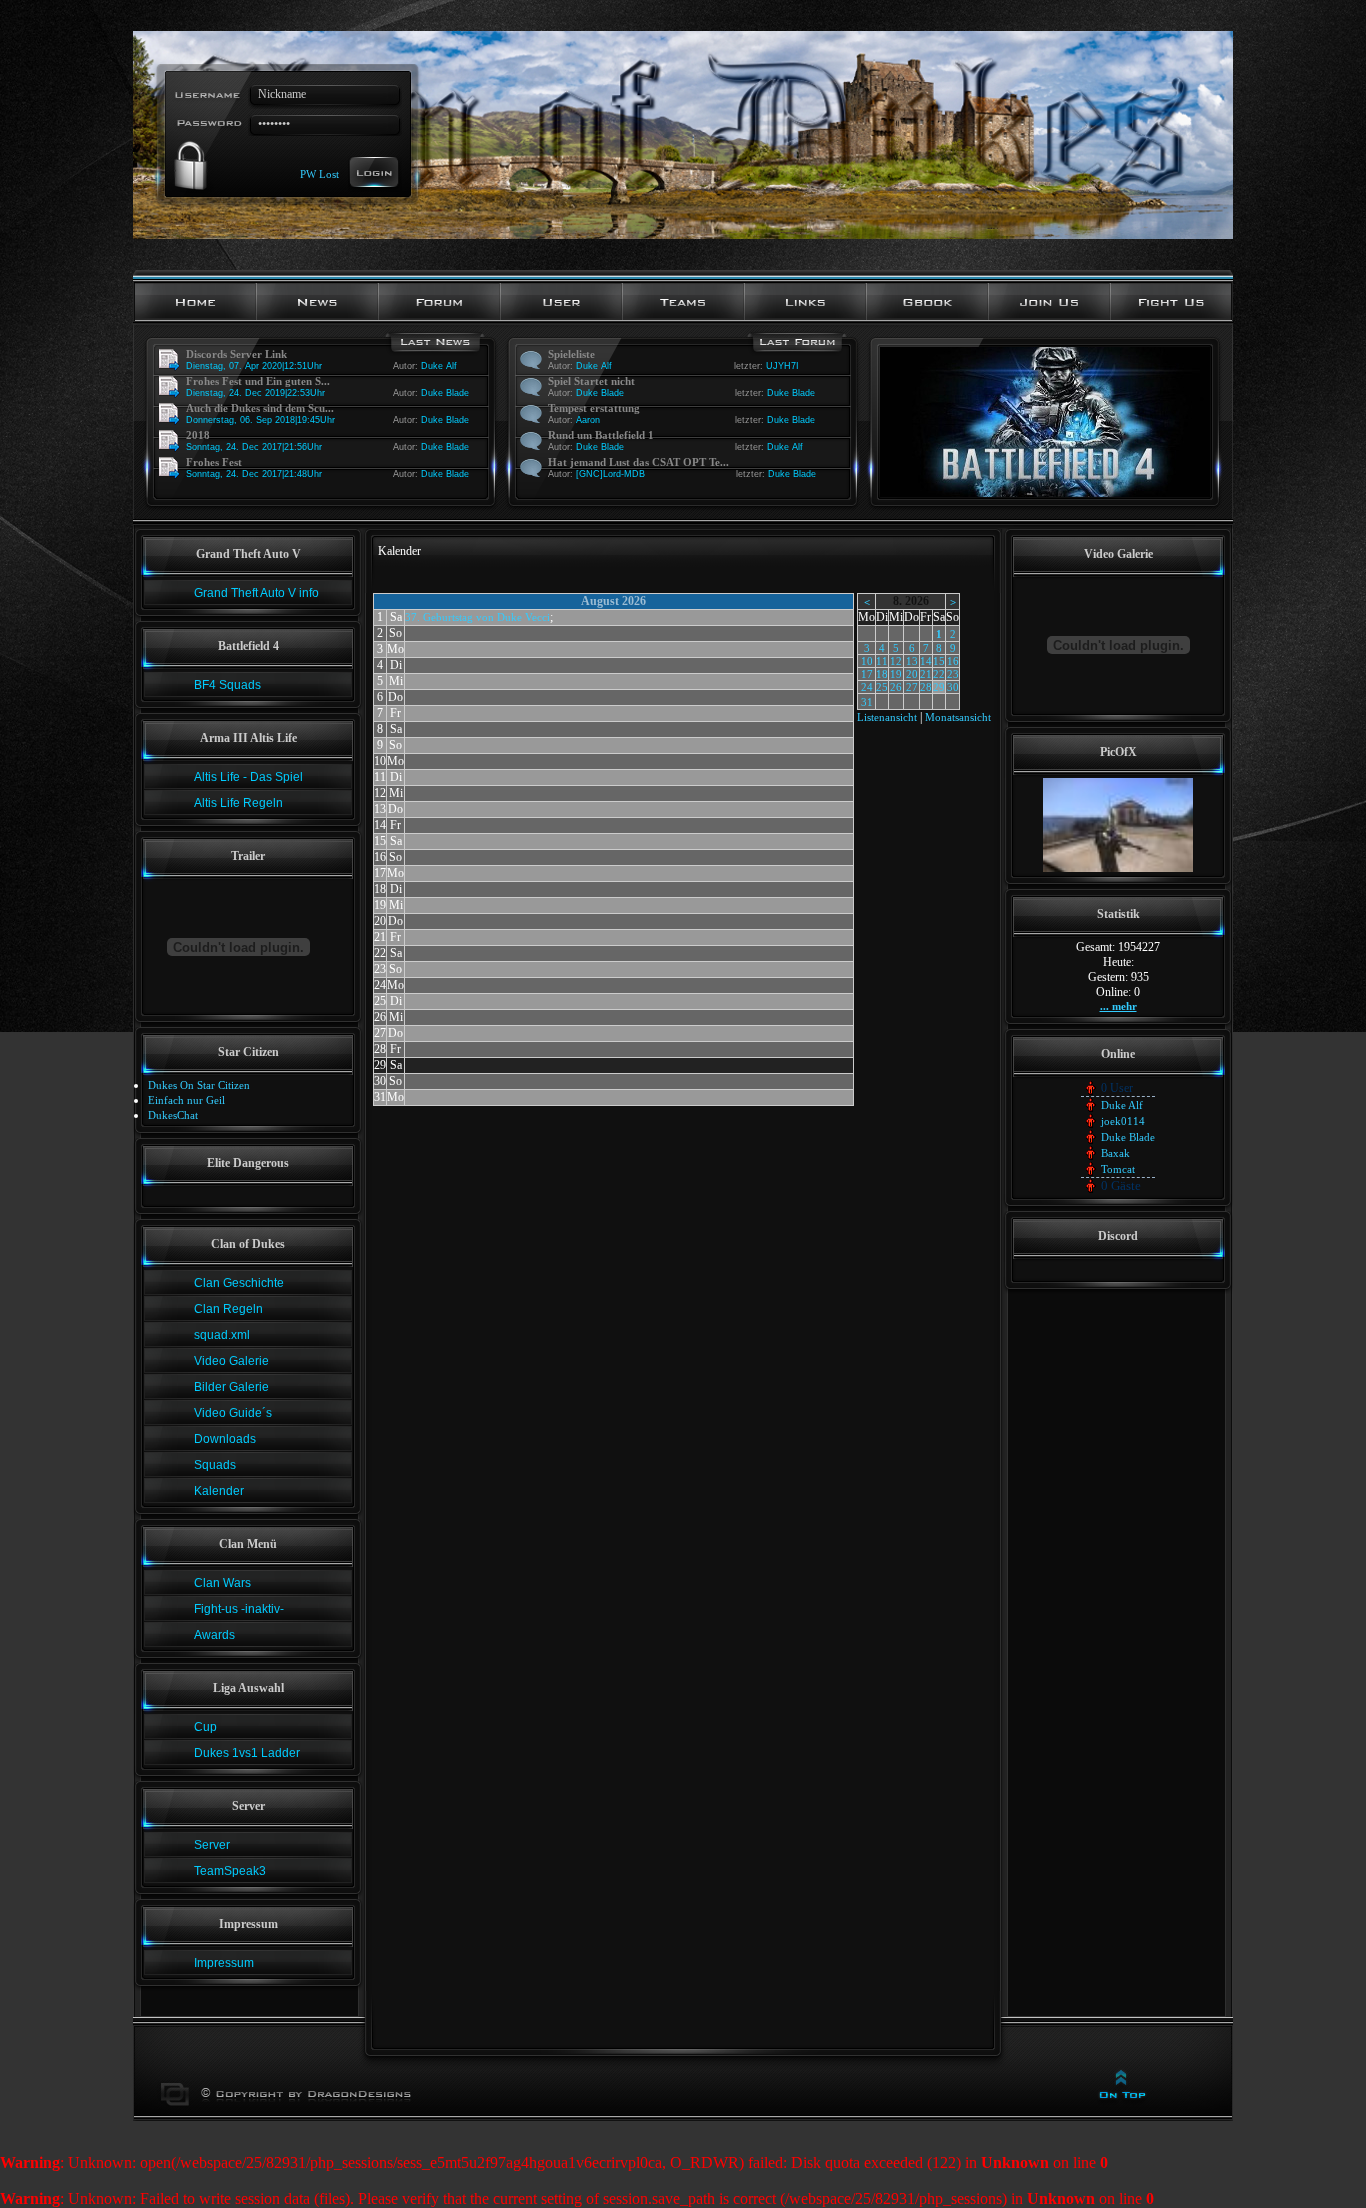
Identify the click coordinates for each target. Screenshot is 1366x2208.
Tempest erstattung (594, 408)
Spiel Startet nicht (591, 381)
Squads (215, 1465)
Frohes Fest (214, 462)
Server (212, 1845)
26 (896, 687)
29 (939, 687)
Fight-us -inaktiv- (239, 1609)
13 (912, 661)
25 (882, 687)
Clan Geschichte (239, 1283)
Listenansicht (887, 717)
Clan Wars (222, 1583)
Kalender (219, 1491)
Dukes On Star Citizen (199, 1085)
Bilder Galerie (231, 1387)
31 (867, 702)
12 (896, 661)
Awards (214, 1635)
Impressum (224, 1963)
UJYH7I (782, 366)
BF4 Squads (227, 685)
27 (912, 687)
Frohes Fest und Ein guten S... (258, 381)
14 (926, 661)
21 (926, 674)
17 (867, 674)
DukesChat (173, 1115)
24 (867, 687)
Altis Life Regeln (238, 803)
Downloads (225, 1439)
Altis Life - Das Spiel (248, 777)
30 (953, 687)
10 (867, 661)
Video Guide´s (233, 1413)
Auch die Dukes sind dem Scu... (260, 408)
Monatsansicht (958, 717)
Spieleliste (571, 354)
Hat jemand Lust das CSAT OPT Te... (638, 462)
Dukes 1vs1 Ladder (247, 1753)
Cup (205, 1727)
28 (926, 687)
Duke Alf (439, 366)
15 (939, 661)
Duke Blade (445, 393)
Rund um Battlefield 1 (601, 435)
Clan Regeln (228, 1309)
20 (912, 674)
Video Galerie (231, 1361)
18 (882, 674)
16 (953, 661)
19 (896, 674)
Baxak (1115, 1153)
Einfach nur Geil (186, 1100)
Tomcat (1118, 1169)
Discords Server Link (236, 354)
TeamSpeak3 (230, 1871)
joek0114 (1123, 1121)
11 (882, 661)
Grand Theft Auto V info (256, 593)
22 (939, 674)
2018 (198, 435)
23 (953, 674)
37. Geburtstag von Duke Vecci (477, 617)
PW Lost (319, 173)
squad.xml (222, 1335)
